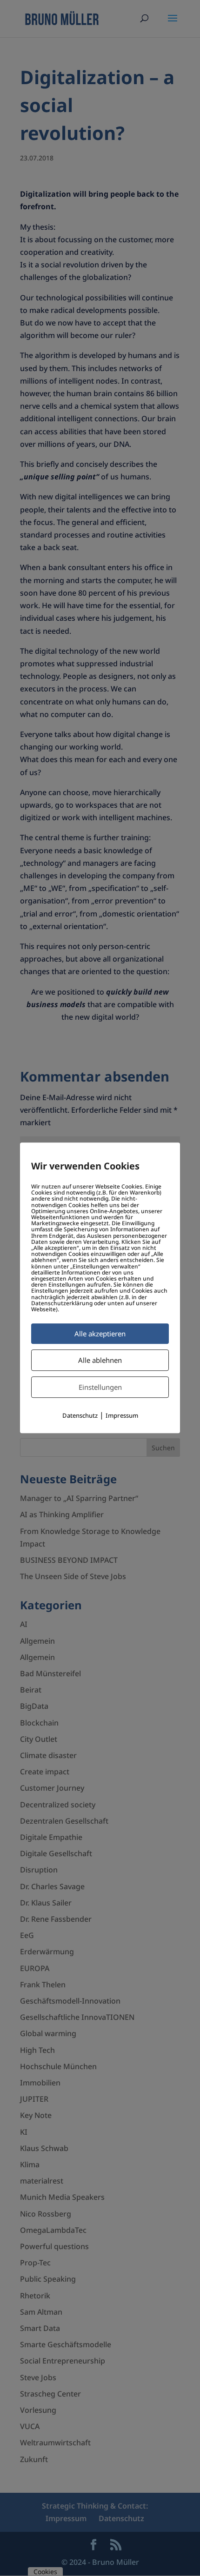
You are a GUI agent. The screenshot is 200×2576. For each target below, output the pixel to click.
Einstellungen (100, 1388)
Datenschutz (80, 1416)
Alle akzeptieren (100, 1334)
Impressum (122, 1416)
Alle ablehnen (100, 1361)
